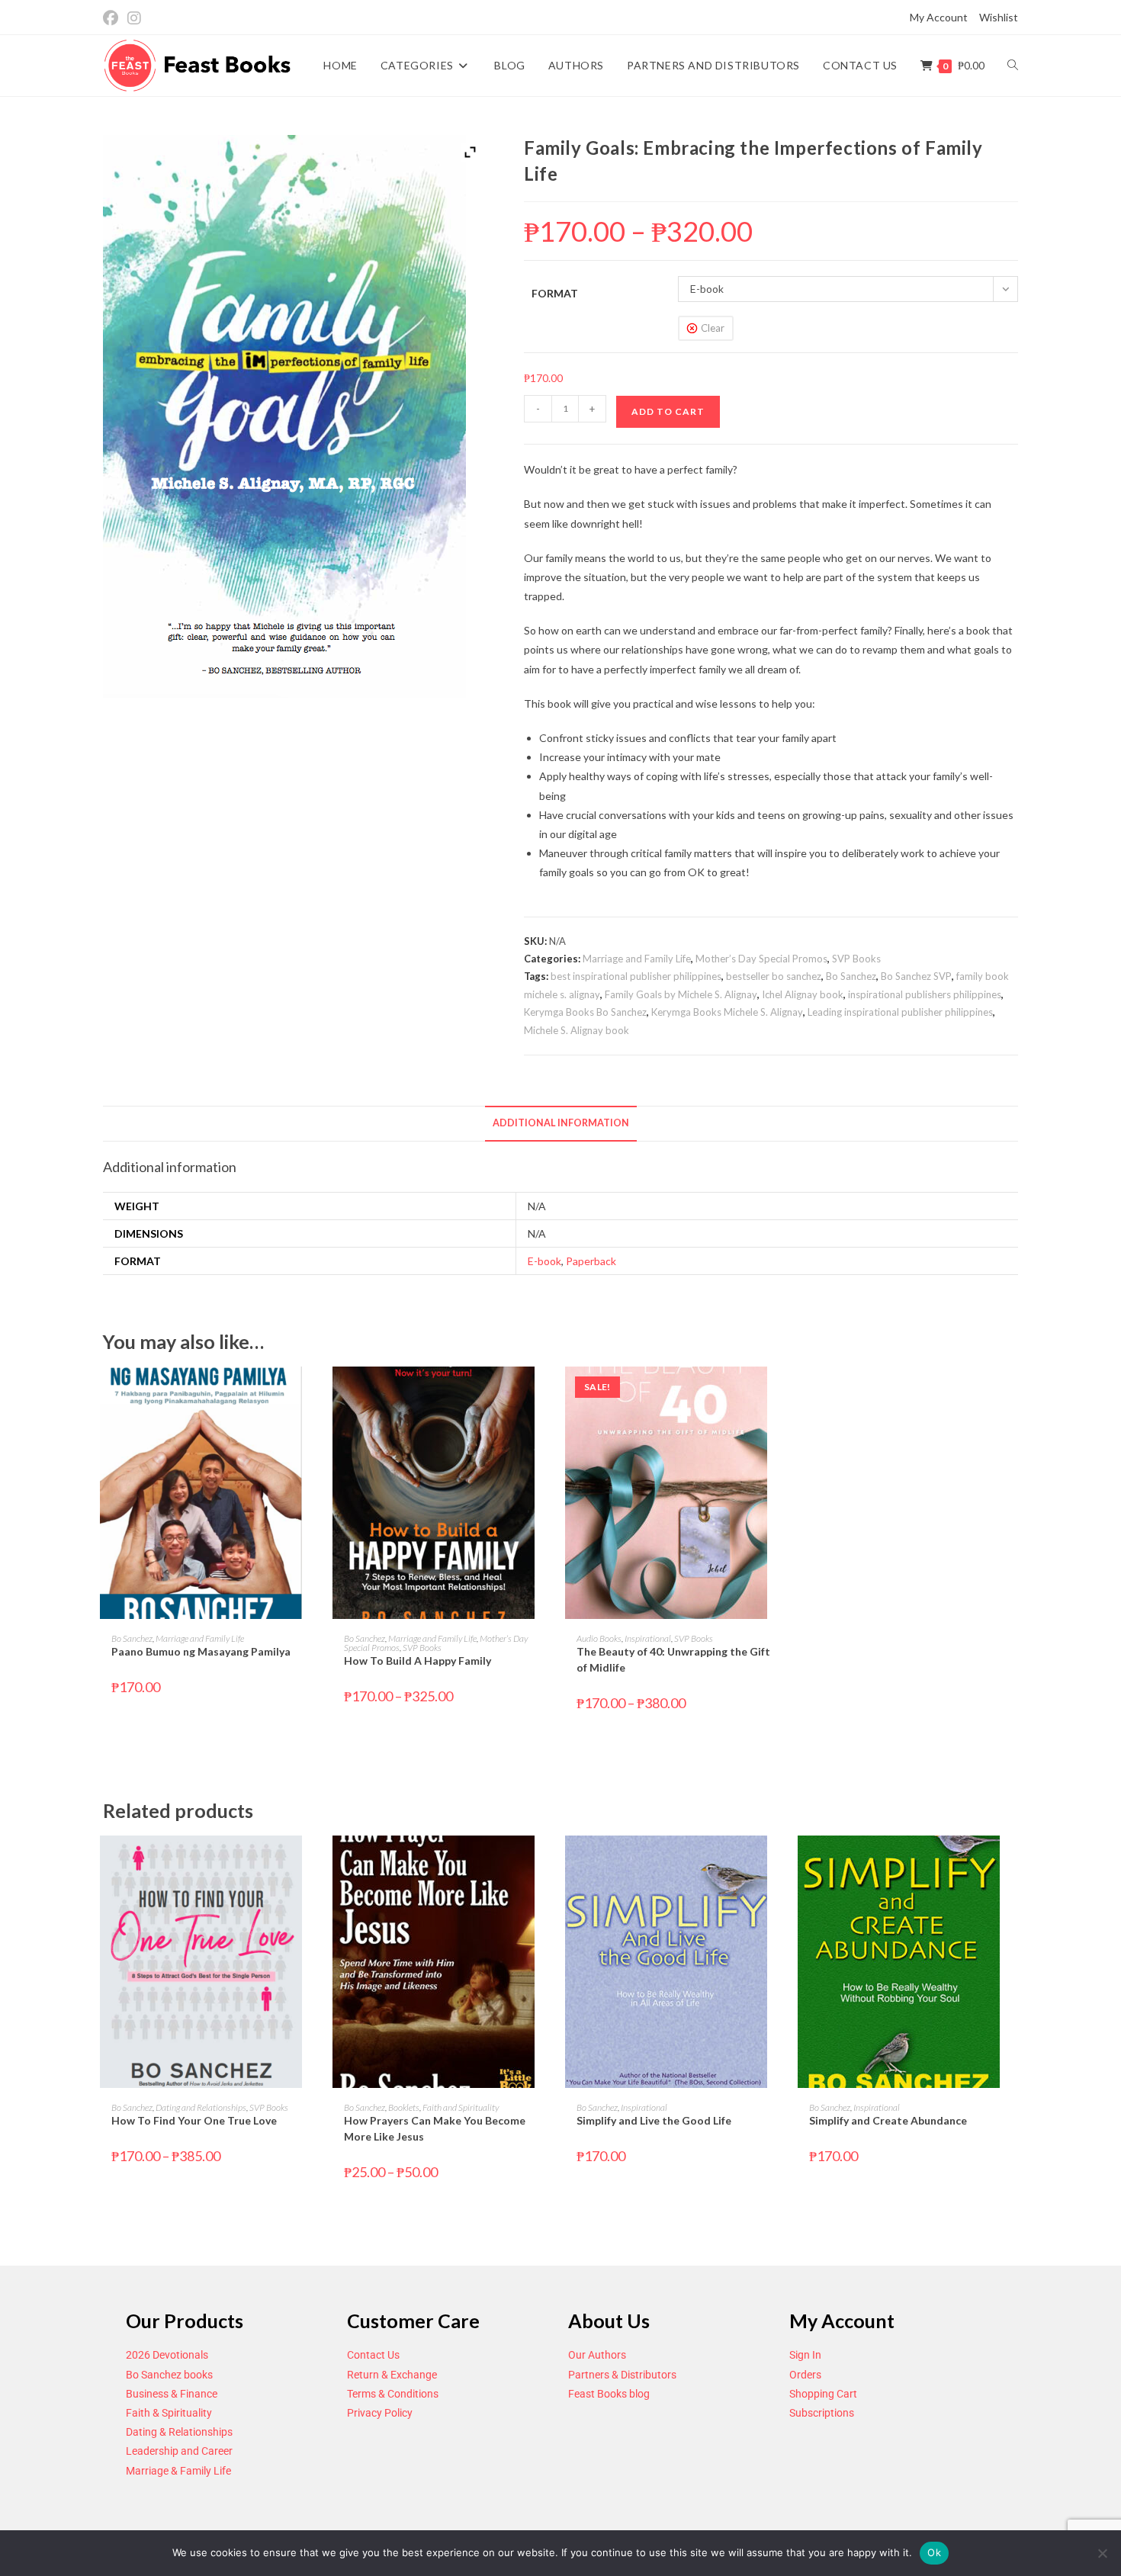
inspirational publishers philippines (925, 994)
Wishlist (999, 17)
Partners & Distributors (622, 2375)
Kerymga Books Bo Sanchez (585, 1012)
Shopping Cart (823, 2394)
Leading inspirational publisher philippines (900, 1012)
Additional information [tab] (561, 1123)
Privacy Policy (380, 2413)
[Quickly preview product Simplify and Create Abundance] (1013, 1862)
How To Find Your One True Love (194, 2120)
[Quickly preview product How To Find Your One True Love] (316, 1862)
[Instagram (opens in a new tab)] (134, 18)
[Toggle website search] (1013, 66)
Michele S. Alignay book (577, 1030)
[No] (1102, 2553)
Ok (934, 2552)
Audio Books (599, 1638)
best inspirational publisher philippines (636, 976)
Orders (805, 2375)
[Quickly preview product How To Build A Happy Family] (548, 1393)
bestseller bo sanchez (774, 976)
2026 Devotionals (167, 2355)
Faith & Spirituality (169, 2413)
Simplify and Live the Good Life (654, 2120)
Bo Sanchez (851, 976)
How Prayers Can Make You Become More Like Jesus (435, 2128)
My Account (939, 17)
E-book (544, 1261)
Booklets (404, 2107)
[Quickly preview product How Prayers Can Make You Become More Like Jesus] (548, 1862)
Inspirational (648, 1638)
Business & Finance (172, 2394)
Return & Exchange (392, 2375)
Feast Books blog (609, 2394)
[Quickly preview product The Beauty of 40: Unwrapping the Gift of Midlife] (781, 1393)
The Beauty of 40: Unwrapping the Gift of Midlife (673, 1659)
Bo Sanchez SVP (916, 976)
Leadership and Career (179, 2451)
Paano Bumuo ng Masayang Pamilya (201, 1651)
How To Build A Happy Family (418, 1661)
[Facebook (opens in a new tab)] (113, 18)
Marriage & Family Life (178, 2471)
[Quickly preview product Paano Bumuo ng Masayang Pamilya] (316, 1393)
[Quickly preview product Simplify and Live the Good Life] (781, 1862)
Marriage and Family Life (637, 959)
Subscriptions (822, 2413)
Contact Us (373, 2355)
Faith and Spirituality (461, 2107)
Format (555, 293)
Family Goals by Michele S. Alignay (681, 994)
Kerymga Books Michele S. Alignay (727, 1012)
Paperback (591, 1261)
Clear (713, 328)
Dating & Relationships (179, 2432)
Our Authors (597, 2355)
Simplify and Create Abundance (888, 2120)
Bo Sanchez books (169, 2375)
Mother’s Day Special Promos (761, 959)
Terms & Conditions (393, 2394)
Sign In (805, 2355)
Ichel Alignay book (803, 994)
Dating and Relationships (201, 2107)
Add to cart (668, 411)
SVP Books (856, 959)
